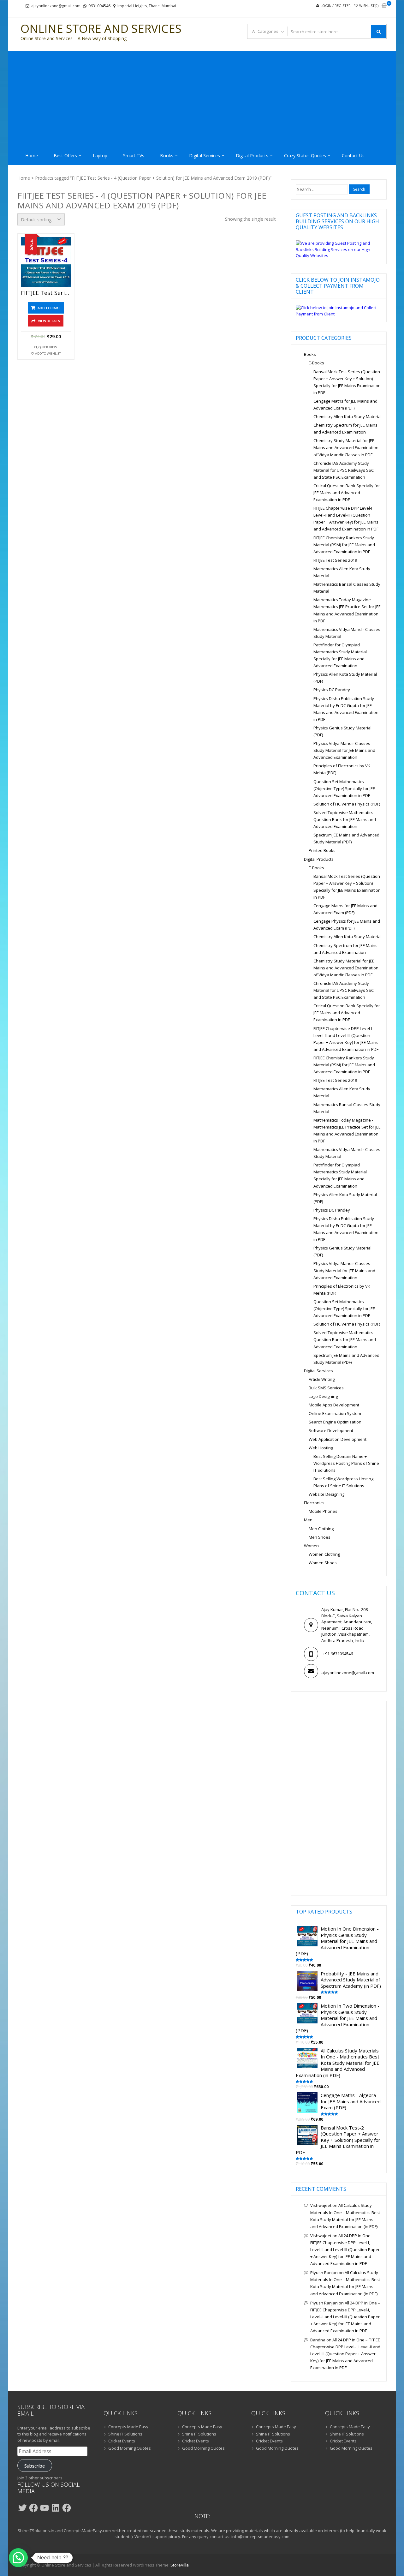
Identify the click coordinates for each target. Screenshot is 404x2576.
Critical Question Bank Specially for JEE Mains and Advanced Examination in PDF (347, 493)
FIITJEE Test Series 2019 (335, 560)
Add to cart (49, 308)
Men (308, 1520)
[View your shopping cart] (384, 6)
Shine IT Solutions (125, 2434)
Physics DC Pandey (332, 690)
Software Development (331, 1430)
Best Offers (65, 156)
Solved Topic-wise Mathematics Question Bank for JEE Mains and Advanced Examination (345, 819)
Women (311, 1546)
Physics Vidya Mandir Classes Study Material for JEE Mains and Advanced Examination (344, 750)
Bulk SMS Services (326, 1388)
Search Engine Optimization (335, 1422)
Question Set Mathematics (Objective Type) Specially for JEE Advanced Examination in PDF (344, 788)
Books (167, 156)
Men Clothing (321, 1529)
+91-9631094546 (338, 1654)
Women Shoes (323, 1563)
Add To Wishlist (48, 353)
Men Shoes (320, 1537)
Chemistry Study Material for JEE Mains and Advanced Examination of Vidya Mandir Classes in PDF (346, 447)
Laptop (100, 156)
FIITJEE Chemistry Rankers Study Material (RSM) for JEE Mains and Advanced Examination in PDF (344, 545)
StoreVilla (180, 2565)
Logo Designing (323, 1396)
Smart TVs (134, 156)
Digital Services (205, 156)
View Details (49, 321)
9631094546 (99, 6)
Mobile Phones (323, 1511)
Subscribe (35, 2465)
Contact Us (353, 156)
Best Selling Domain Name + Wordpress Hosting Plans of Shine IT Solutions (346, 1463)
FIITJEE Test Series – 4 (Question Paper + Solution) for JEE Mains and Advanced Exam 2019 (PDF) (46, 293)
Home (32, 156)
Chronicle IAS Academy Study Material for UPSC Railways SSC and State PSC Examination (344, 470)
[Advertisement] (202, 99)
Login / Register (336, 6)
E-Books (316, 363)
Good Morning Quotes (130, 2448)
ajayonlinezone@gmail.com (56, 6)
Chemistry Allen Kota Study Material (348, 416)
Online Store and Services (101, 29)
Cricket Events (122, 2441)
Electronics (314, 1503)
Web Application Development (338, 1439)
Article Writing (322, 1379)
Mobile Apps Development (334, 1405)
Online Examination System (335, 1413)
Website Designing (327, 1494)
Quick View (48, 347)
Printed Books (322, 850)
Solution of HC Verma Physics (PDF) (347, 804)
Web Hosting (321, 1448)
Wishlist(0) (369, 6)
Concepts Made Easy (128, 2427)
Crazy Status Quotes (305, 156)
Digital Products (252, 156)
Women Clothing (324, 1554)
